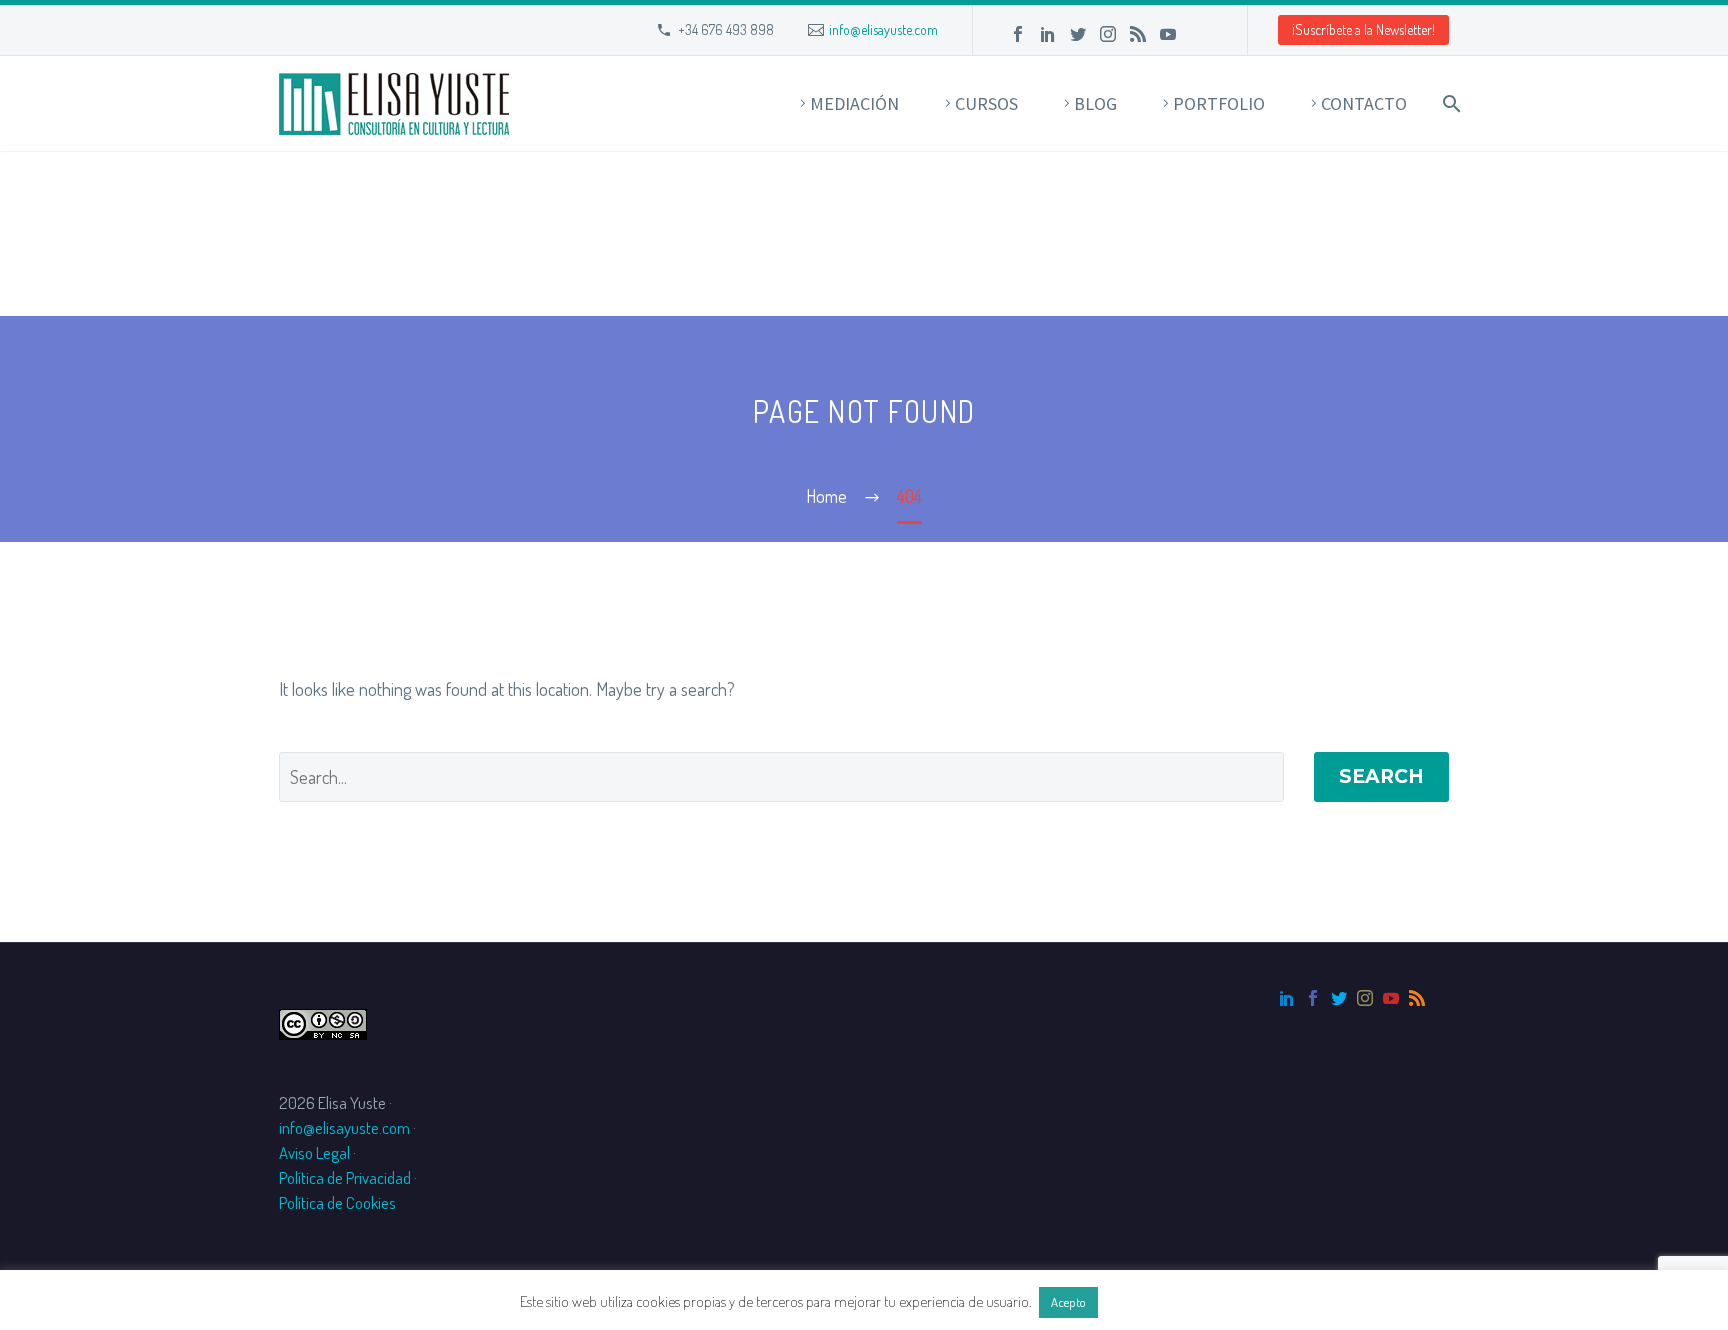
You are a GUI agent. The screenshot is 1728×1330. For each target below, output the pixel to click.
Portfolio (1219, 103)
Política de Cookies (337, 1202)
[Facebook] (1018, 34)
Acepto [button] (1068, 1302)
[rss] (1417, 998)
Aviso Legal (314, 1152)
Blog (1095, 103)
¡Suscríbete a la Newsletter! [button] (1363, 29)
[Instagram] (1108, 34)
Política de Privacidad (345, 1177)
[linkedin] (1287, 998)
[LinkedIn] (1048, 34)
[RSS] (1138, 34)
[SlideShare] (1198, 34)
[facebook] (1313, 998)
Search (1381, 776)
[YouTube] (1168, 34)
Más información (1155, 1301)
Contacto (1364, 103)
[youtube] (1391, 998)
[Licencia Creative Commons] (323, 1021)
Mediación (854, 103)
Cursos (986, 103)
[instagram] (1365, 998)
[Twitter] (1078, 34)
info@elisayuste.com (883, 29)
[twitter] (1339, 998)
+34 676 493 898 (726, 29)
